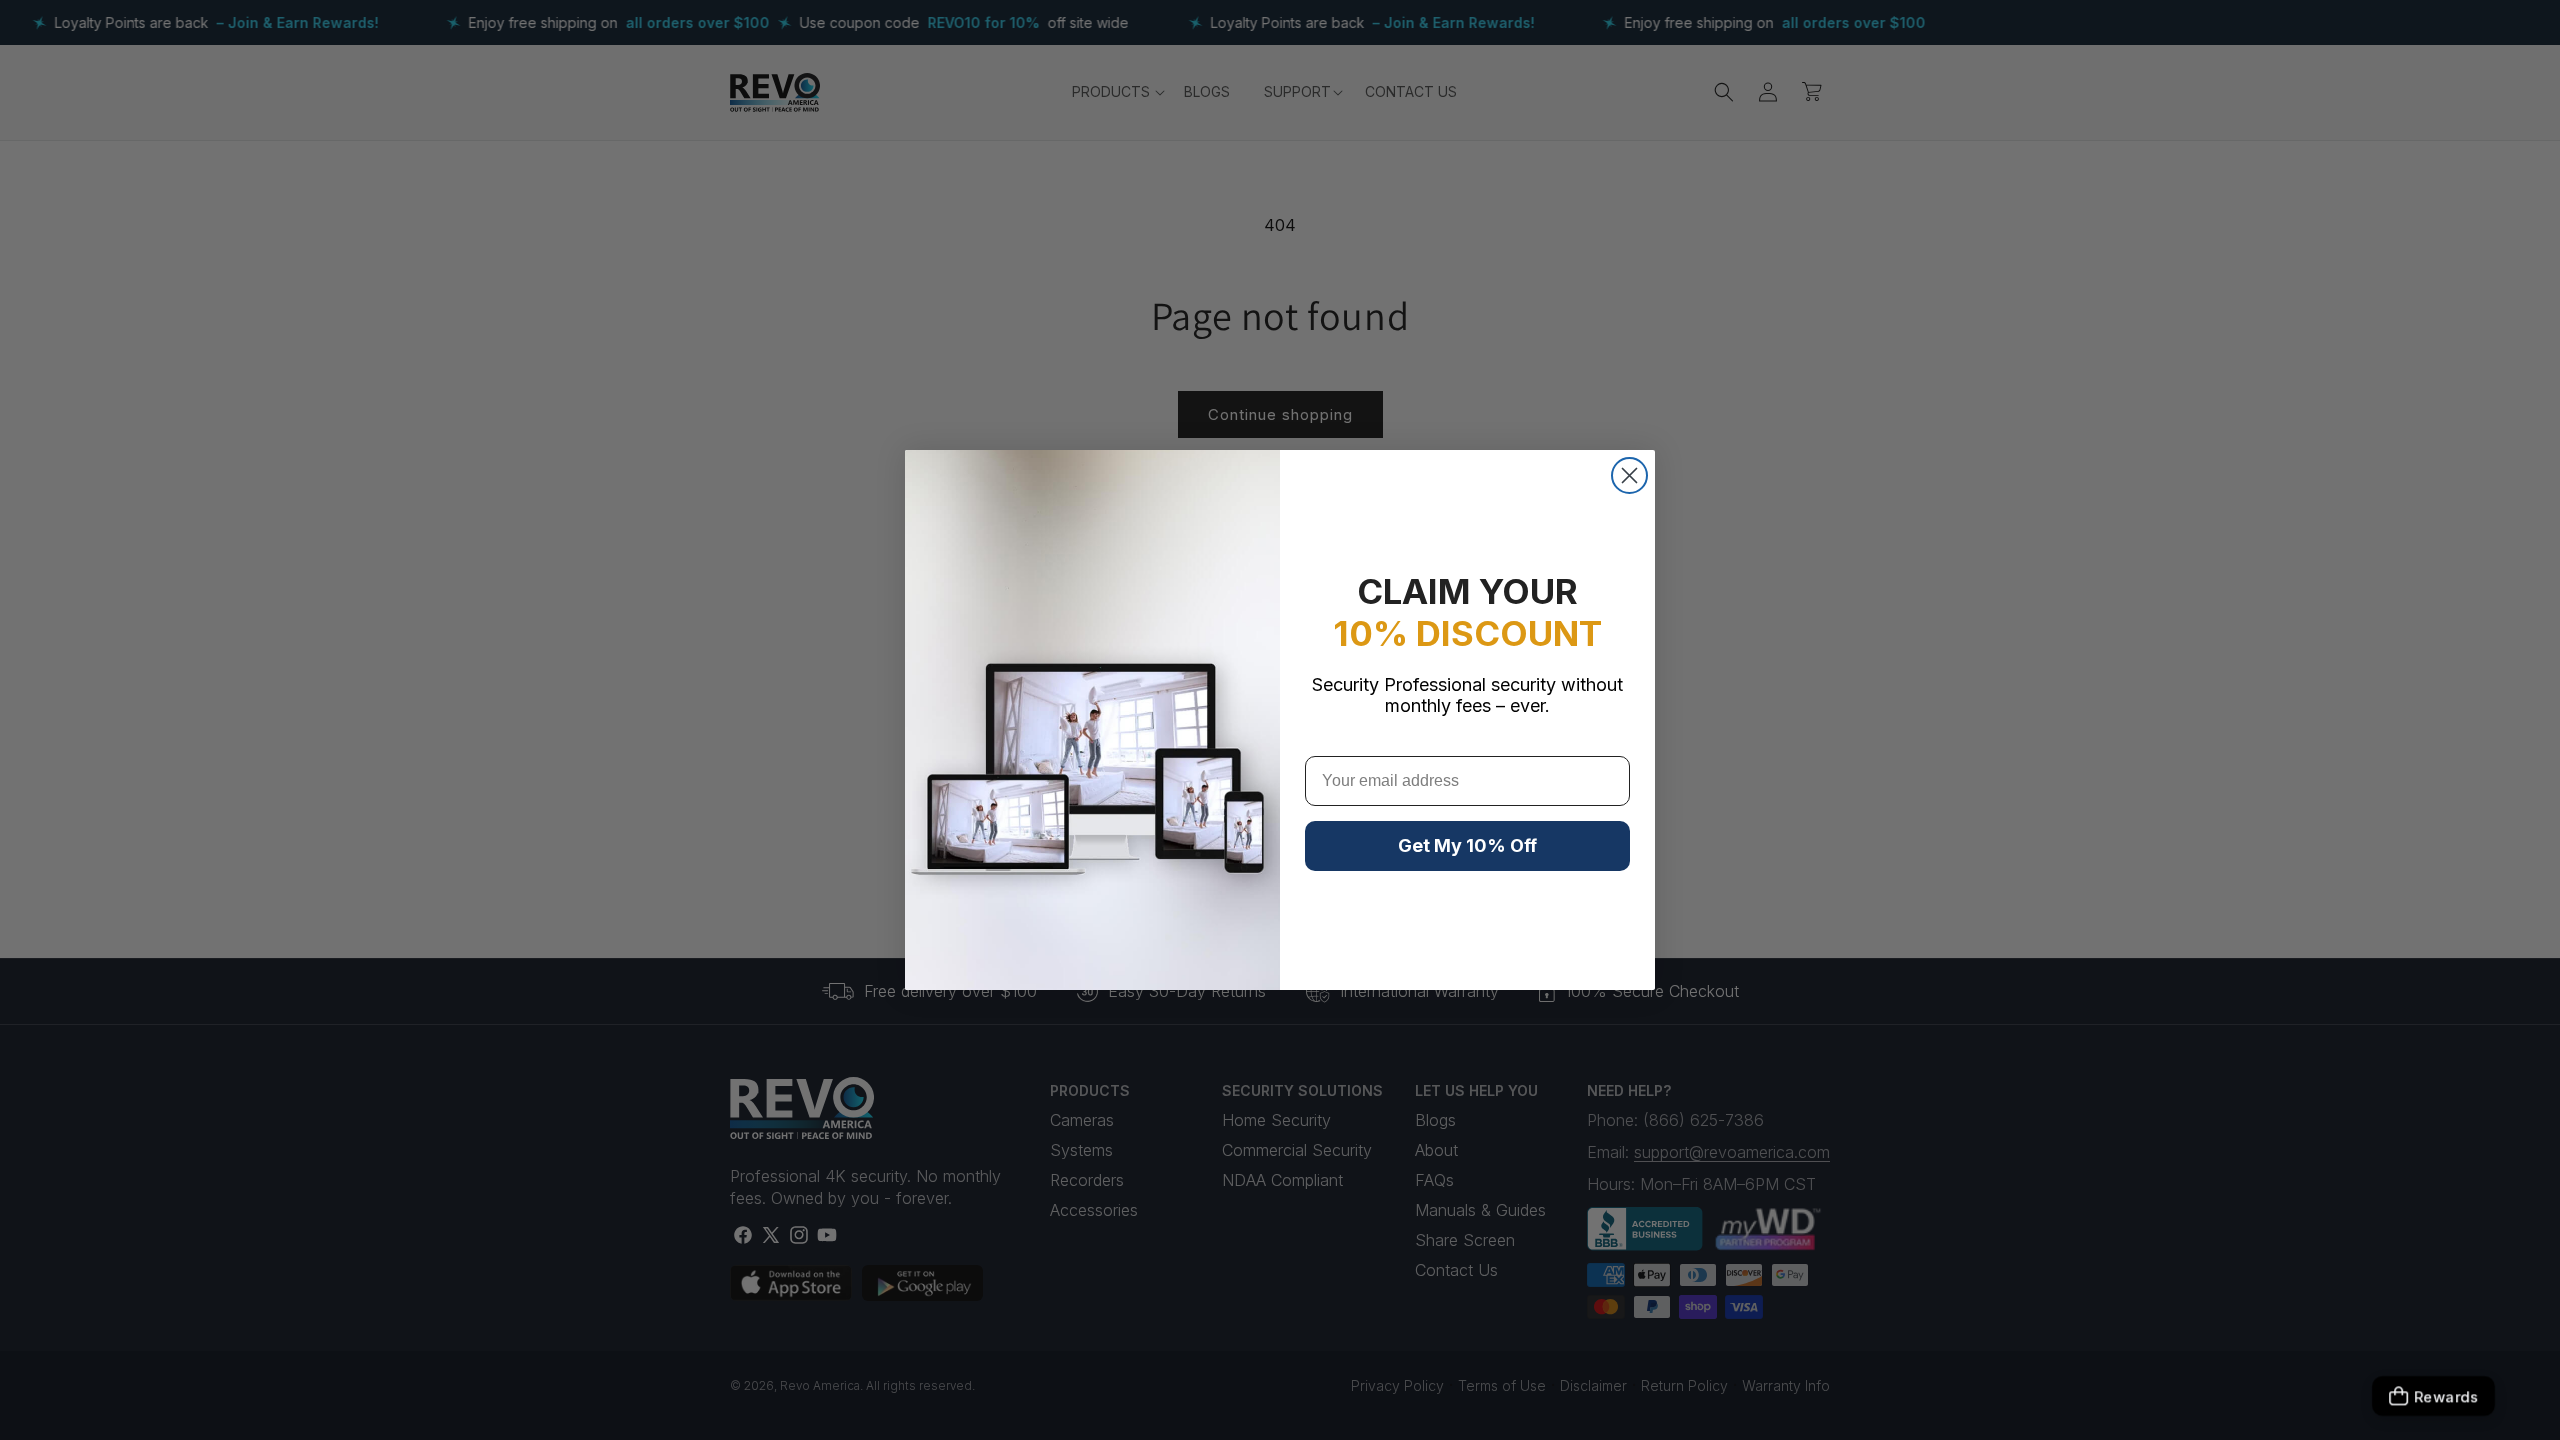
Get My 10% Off (1467, 845)
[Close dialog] (1629, 475)
